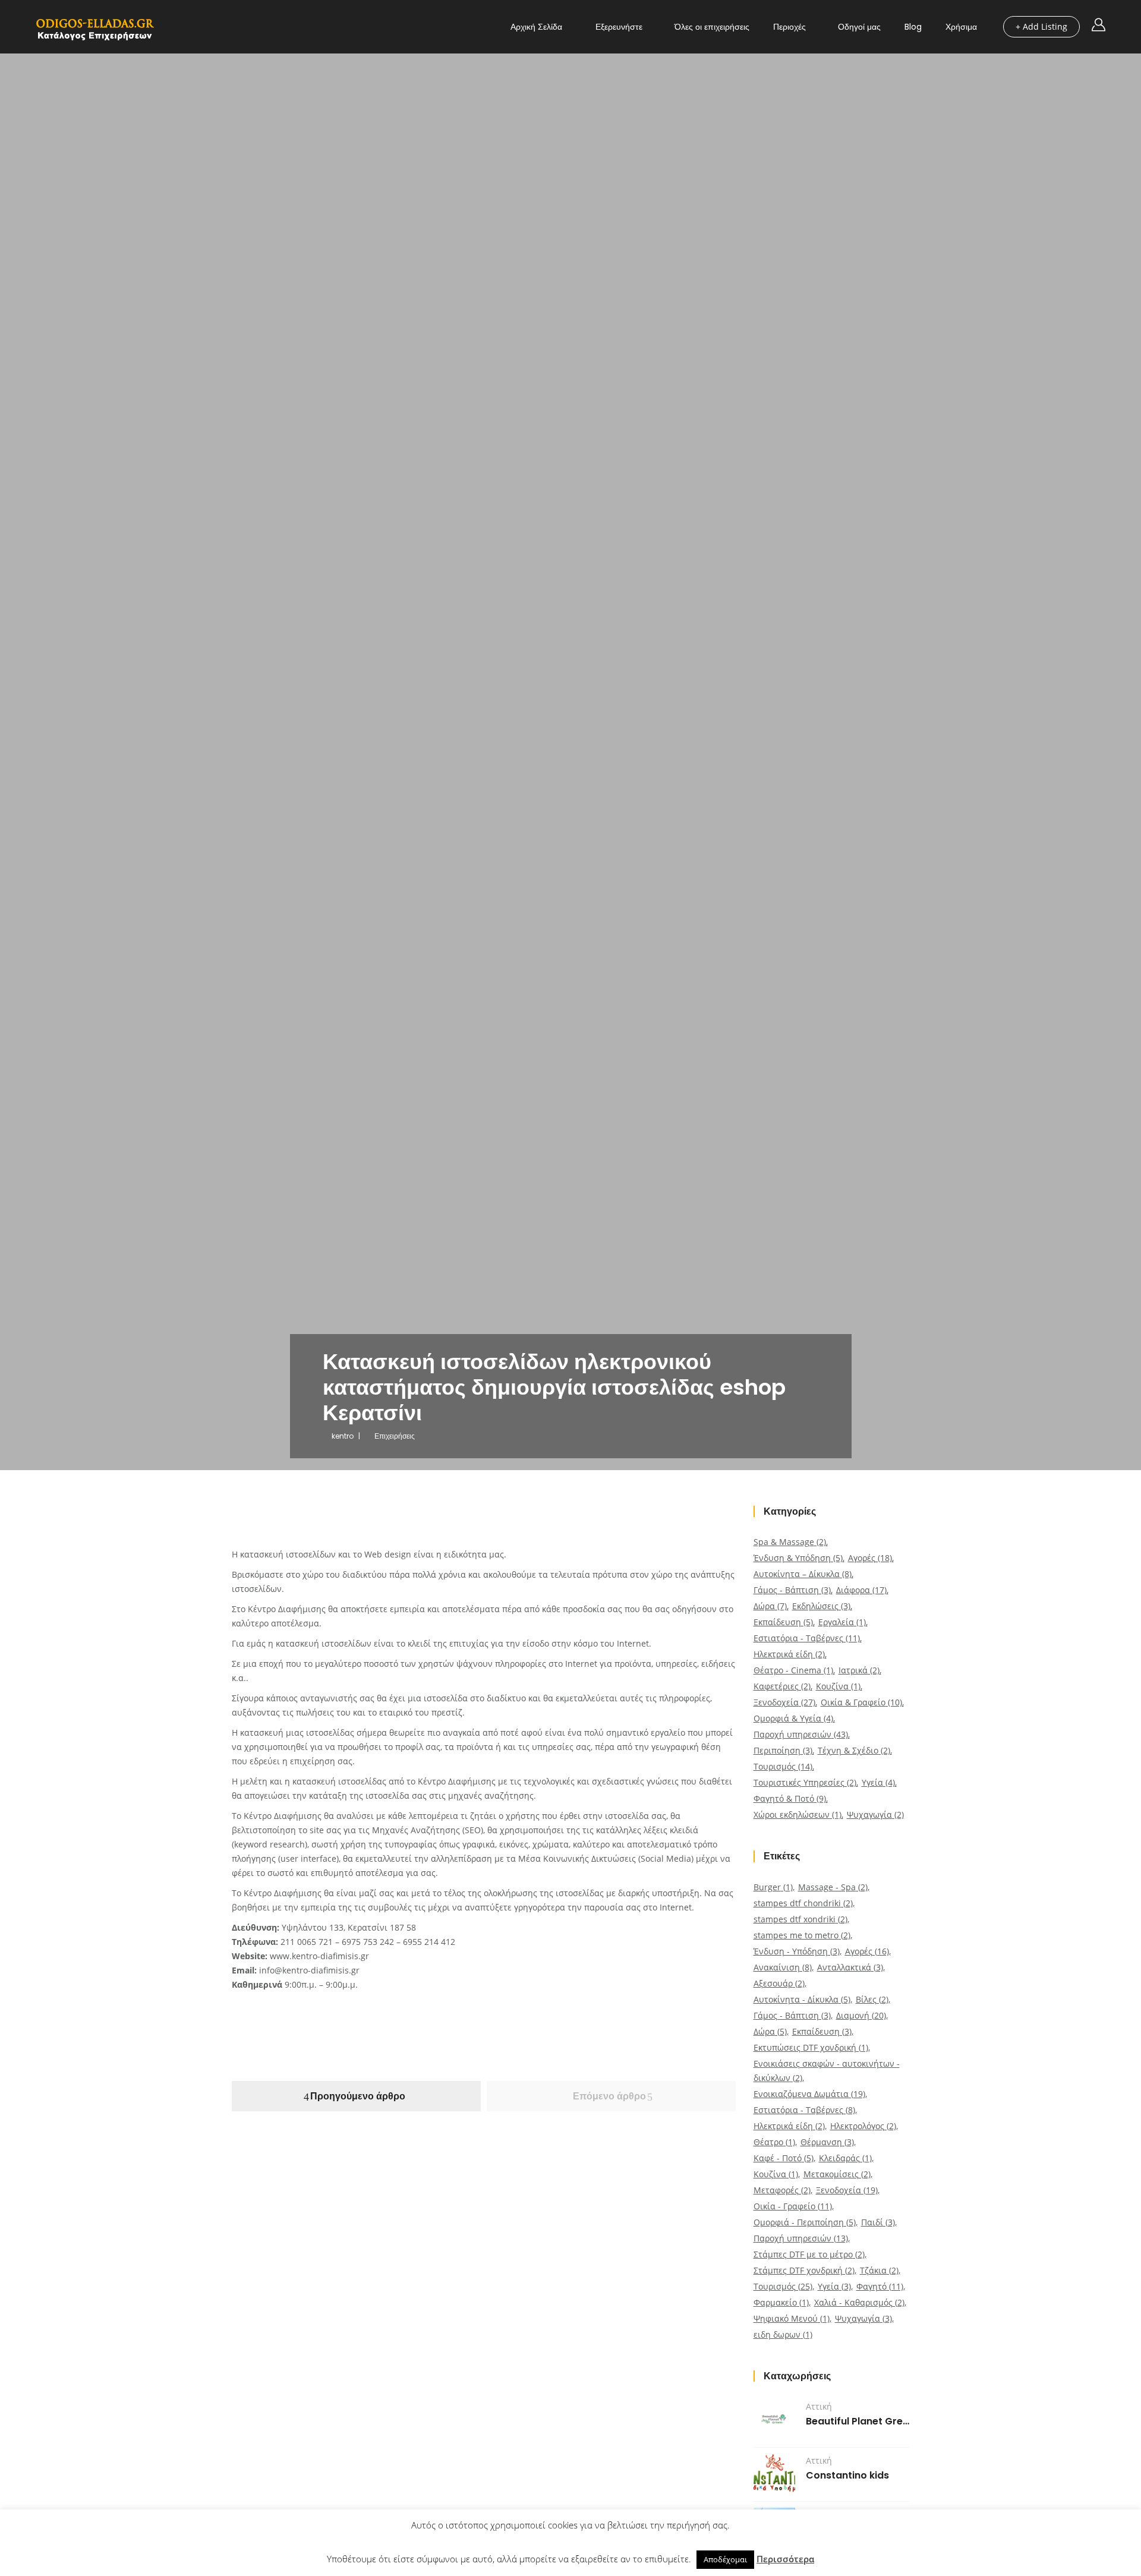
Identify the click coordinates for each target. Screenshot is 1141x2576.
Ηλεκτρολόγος (863, 2126)
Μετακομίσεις (837, 2174)
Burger (773, 1887)
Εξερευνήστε (619, 27)
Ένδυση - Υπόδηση (797, 1951)
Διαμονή (861, 2015)
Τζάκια (879, 2270)
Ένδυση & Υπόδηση (798, 1558)
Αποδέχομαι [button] (725, 2559)
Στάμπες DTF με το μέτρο (809, 2254)
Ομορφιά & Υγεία (793, 1718)
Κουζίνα (838, 1686)
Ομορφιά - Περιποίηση (805, 2222)
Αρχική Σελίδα (536, 27)
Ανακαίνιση (783, 1967)
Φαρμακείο (781, 2302)
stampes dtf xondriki (800, 1919)
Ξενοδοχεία (784, 1702)
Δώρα (770, 1606)
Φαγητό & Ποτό (790, 1798)
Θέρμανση (827, 2142)
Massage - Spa (833, 1887)
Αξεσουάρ (779, 1983)
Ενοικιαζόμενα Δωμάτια (809, 2094)
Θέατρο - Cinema (793, 1670)
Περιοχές (789, 27)
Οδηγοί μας (859, 27)
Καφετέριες (782, 1686)
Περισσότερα (785, 2559)
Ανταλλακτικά (850, 1967)
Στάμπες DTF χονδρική (804, 2270)
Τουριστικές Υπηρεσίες (805, 1782)
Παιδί (878, 2222)
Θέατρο (774, 2142)
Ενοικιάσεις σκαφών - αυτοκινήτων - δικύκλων (827, 2071)
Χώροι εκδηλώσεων (798, 1814)
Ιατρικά (859, 1670)
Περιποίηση (783, 1750)
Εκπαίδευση (783, 1622)
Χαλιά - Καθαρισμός (859, 2302)
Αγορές (870, 1558)
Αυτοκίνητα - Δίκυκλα (802, 1999)
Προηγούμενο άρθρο (358, 2096)
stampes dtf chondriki (803, 1903)
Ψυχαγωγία (875, 1814)
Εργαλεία (842, 1622)
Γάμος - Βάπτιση (792, 1590)
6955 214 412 (429, 1942)
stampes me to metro (802, 1935)
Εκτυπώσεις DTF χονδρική (811, 2047)
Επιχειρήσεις (395, 1436)
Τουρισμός (783, 1766)
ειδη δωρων (783, 2334)
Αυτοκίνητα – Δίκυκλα (803, 1574)
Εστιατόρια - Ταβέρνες (807, 1638)
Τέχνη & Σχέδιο (854, 1750)
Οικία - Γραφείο (793, 2206)
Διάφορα (861, 1590)
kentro (343, 1436)
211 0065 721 (307, 1942)
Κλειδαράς (845, 2158)
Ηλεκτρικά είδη (789, 1654)
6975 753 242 (368, 1942)
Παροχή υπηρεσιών (801, 1734)
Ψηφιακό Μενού (792, 2318)
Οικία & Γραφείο (861, 1702)
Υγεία (878, 1782)
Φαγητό (880, 2286)
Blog (913, 27)
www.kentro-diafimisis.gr (319, 1956)
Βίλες (872, 1999)
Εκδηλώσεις (821, 1606)
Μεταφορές (782, 2190)
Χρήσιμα (961, 27)
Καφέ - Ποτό (784, 2158)
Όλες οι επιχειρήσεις (712, 27)
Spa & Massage (790, 1542)
